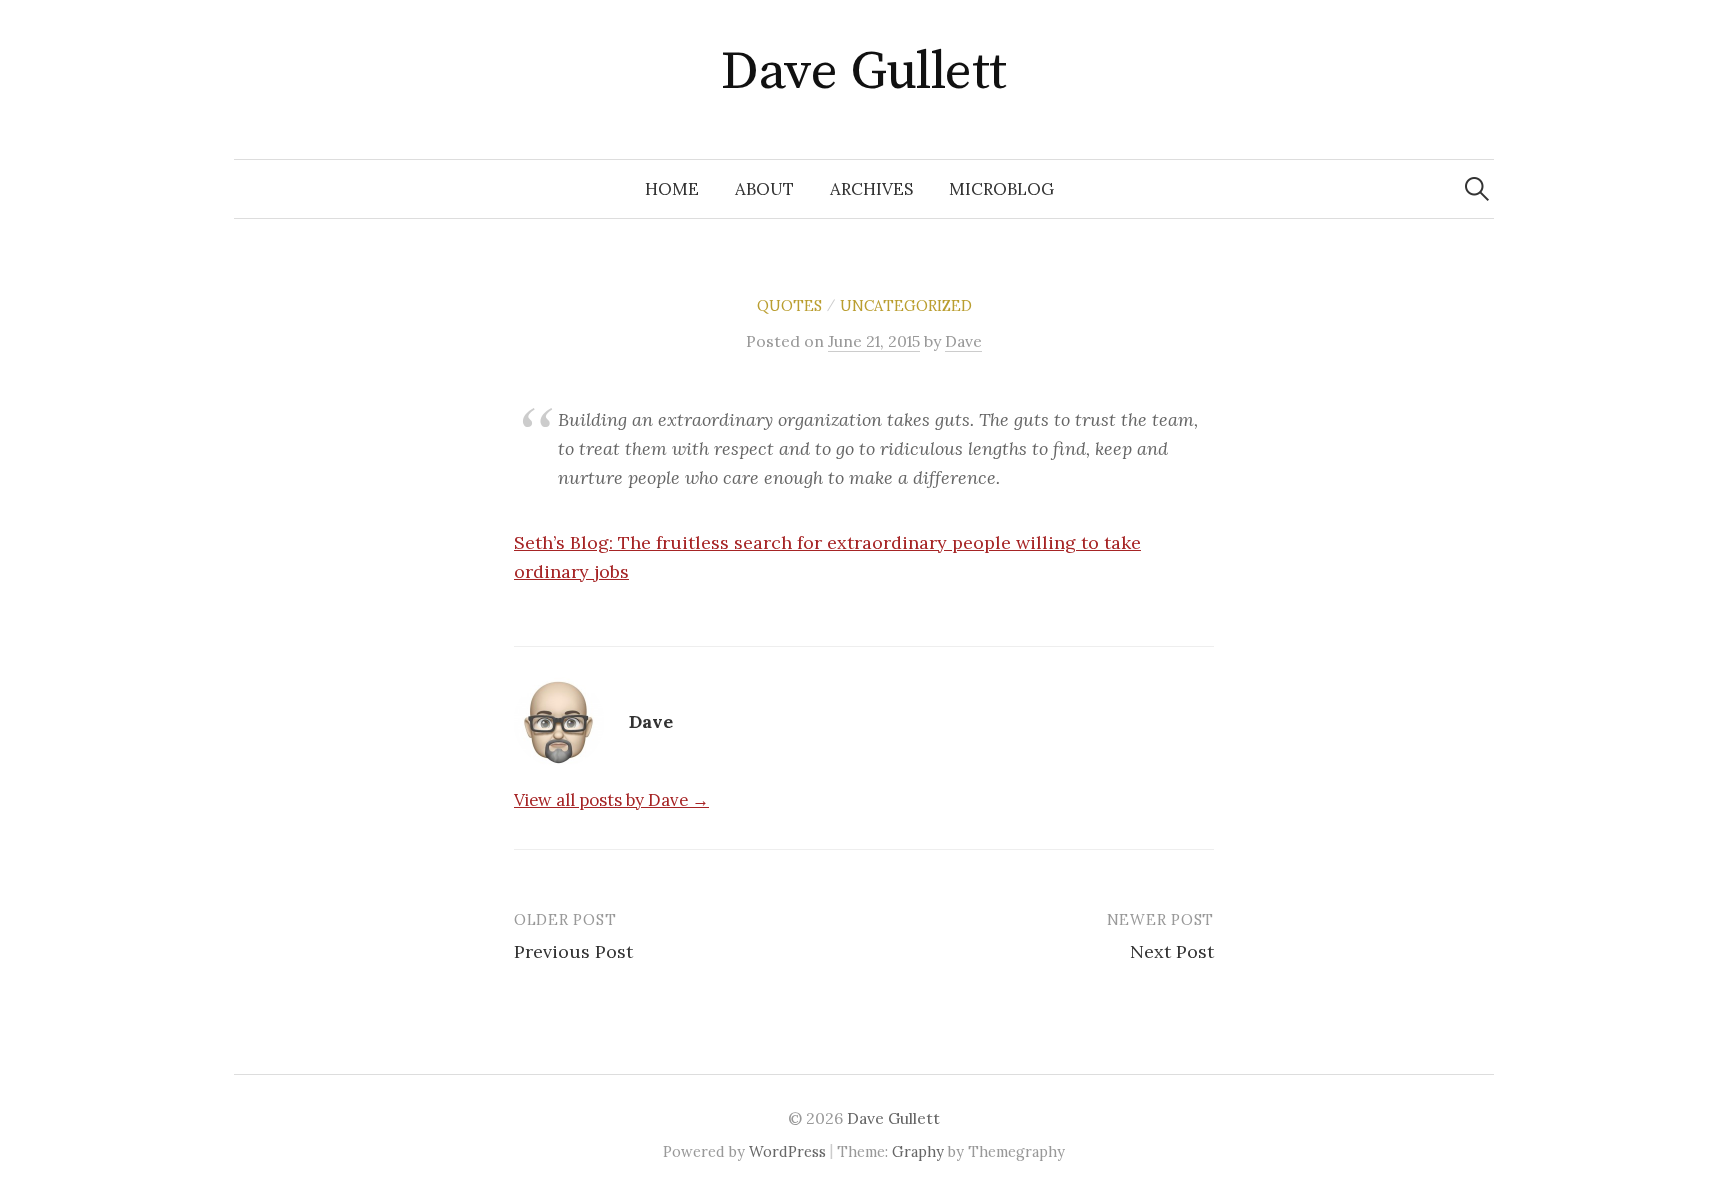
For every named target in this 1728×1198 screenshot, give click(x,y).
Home (672, 189)
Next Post (1172, 951)
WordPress (787, 1151)
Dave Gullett (864, 72)
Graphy (918, 1151)
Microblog (1001, 189)
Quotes (789, 305)
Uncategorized (906, 305)
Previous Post (573, 951)
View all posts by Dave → (611, 800)
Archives (871, 189)
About (764, 189)
